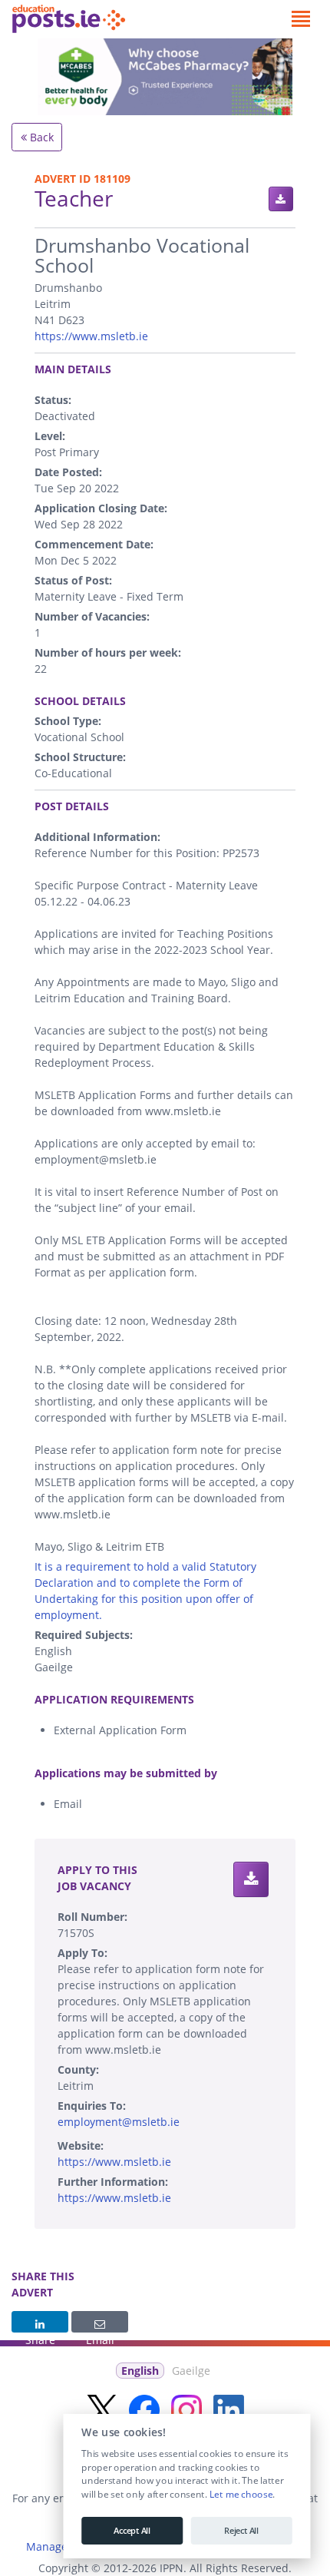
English (140, 2371)
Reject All (241, 2531)
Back (40, 137)
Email (100, 2322)
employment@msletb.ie (119, 2122)
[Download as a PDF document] (281, 199)
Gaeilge (191, 2371)
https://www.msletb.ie (91, 336)
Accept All (132, 2531)
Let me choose (241, 2495)
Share (40, 2322)
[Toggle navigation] (300, 19)
